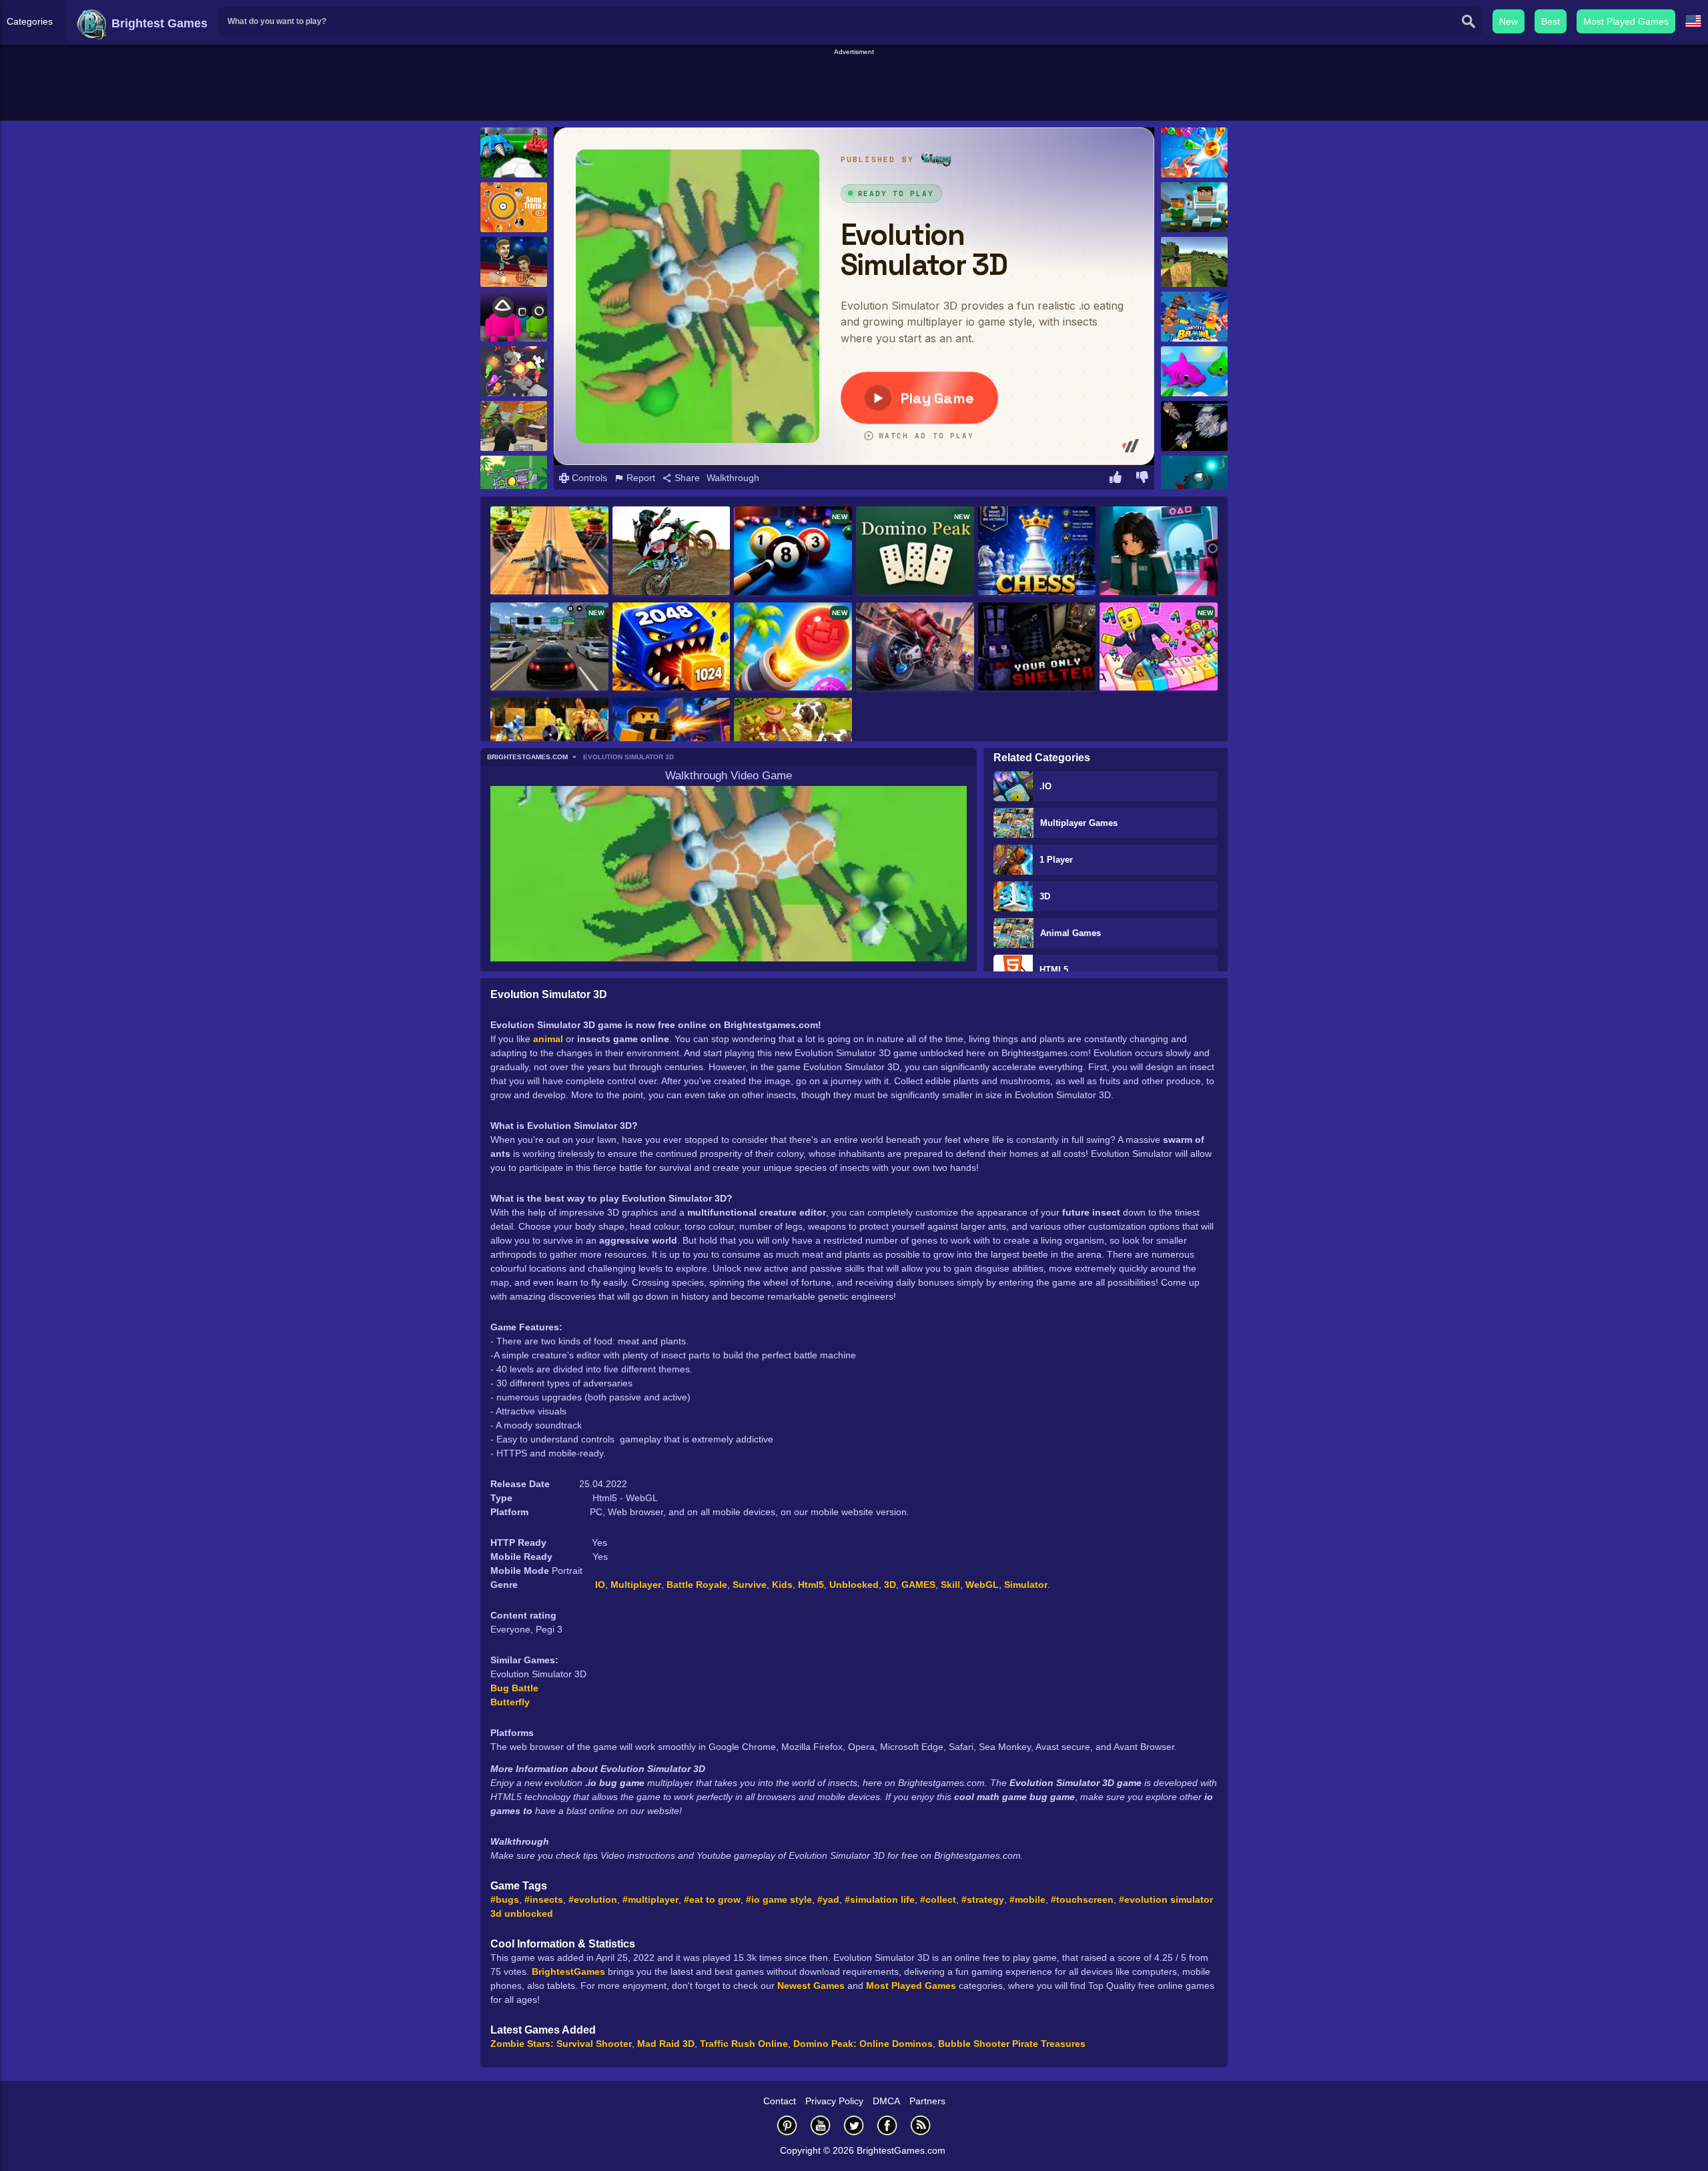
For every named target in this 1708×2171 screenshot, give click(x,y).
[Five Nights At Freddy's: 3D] (1037, 648)
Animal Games (1071, 933)
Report (639, 478)
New (1509, 21)
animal (548, 1039)
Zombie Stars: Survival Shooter (561, 2044)
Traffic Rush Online (744, 2044)
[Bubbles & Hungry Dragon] (1194, 152)
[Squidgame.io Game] (514, 317)
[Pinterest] (787, 2125)
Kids (782, 1585)
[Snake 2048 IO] (672, 648)
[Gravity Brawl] (1194, 317)
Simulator (1026, 1585)
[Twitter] (854, 2125)
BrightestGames (568, 1972)
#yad (828, 1899)
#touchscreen (1082, 1899)
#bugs (505, 1899)
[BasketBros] (514, 262)
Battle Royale (697, 1585)
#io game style (779, 1899)
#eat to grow (712, 1899)
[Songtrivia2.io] (514, 207)
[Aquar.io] (1194, 481)
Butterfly (510, 1702)
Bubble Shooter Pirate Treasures (1012, 2044)
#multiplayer (651, 1899)
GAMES (918, 1585)
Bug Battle (514, 1688)
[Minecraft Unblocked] (1194, 262)
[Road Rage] (915, 647)
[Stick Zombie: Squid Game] (514, 371)
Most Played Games (1626, 21)
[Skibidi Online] (1194, 207)
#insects (544, 1899)
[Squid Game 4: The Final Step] (1159, 552)
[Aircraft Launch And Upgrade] (549, 551)
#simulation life (880, 1899)
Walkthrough (733, 478)
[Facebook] (887, 2125)
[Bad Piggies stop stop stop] (514, 481)
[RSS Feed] (921, 2125)
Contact (780, 2101)
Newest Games (811, 1986)
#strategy (983, 1899)
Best (1551, 21)
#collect (938, 1899)
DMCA (886, 2101)
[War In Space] (1194, 426)
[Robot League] (514, 152)
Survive (750, 1585)
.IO (1045, 786)
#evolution (593, 1899)
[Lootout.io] (514, 426)
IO (600, 1585)
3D (1045, 896)
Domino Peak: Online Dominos (863, 2044)
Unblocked (854, 1585)
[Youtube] (821, 2125)
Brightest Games (158, 23)
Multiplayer (636, 1585)
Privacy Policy (834, 2101)
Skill (950, 1585)
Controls (588, 478)
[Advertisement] (854, 87)
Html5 (811, 1585)
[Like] (1116, 479)
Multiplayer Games (1079, 823)
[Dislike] (1142, 479)
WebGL (982, 1585)
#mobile (1027, 1899)
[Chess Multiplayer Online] (1037, 552)
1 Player (1056, 860)
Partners (927, 2101)
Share (686, 478)
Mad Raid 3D (666, 2044)
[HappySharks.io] (1194, 371)
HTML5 (1054, 970)
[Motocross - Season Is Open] (672, 552)
